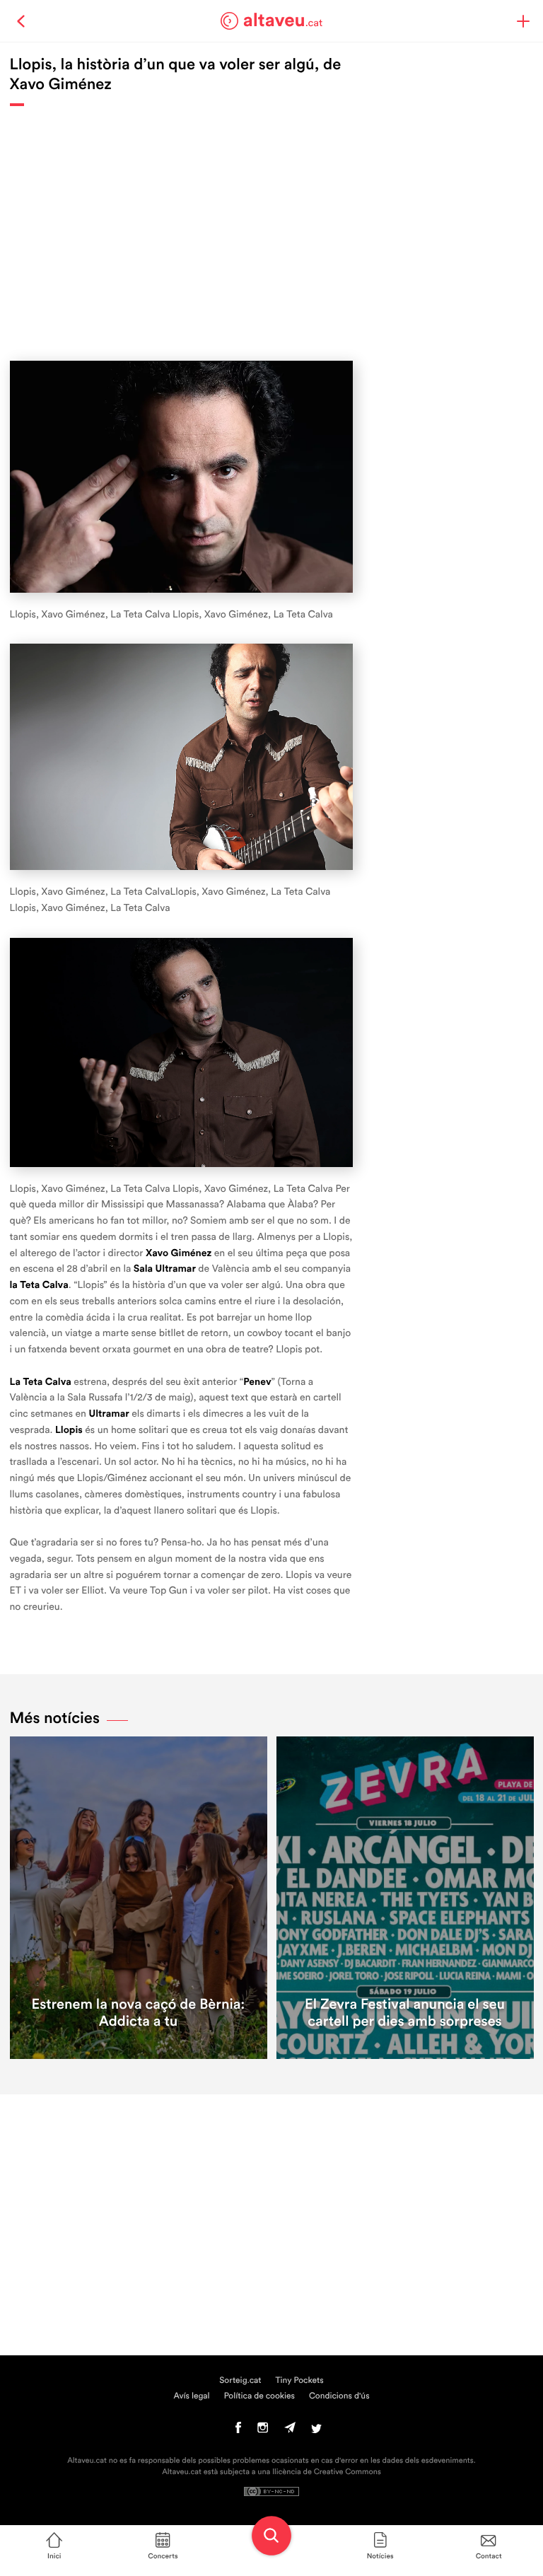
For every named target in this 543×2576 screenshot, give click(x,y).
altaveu (283, 21)
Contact (489, 2556)
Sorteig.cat (240, 2381)
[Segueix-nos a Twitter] (316, 2431)
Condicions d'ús (339, 2396)
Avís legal (191, 2396)
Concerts (163, 2556)
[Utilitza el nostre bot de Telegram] (290, 2431)
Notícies (380, 2556)
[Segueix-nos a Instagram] (263, 2431)
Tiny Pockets (300, 2381)
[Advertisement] (181, 226)
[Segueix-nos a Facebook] (239, 2431)
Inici (54, 2556)
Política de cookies (259, 2396)
